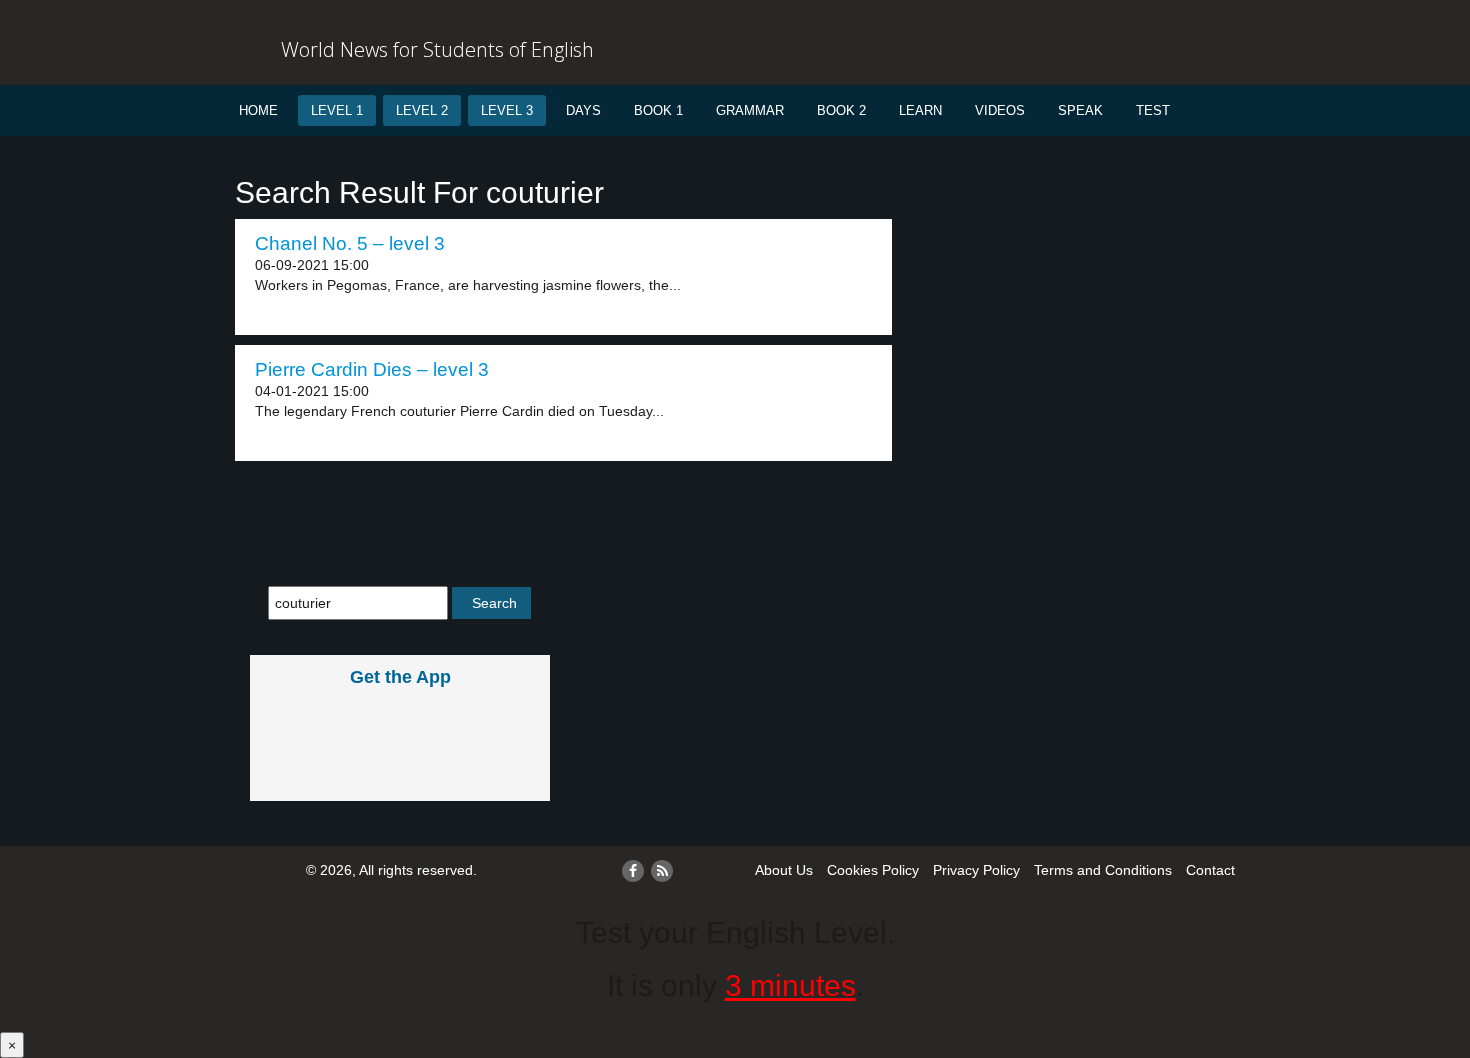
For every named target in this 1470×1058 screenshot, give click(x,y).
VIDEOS (1000, 110)
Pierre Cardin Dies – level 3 (372, 369)
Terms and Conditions (1103, 870)
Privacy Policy (976, 870)
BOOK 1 (658, 110)
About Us (784, 870)
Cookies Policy (873, 870)
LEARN (920, 110)
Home (258, 110)
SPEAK (1080, 110)
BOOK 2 (841, 110)
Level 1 (337, 110)
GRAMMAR (750, 110)
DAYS (583, 110)
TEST (1153, 110)
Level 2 (422, 110)
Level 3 (507, 110)
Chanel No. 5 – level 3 (350, 243)
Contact (1210, 870)
